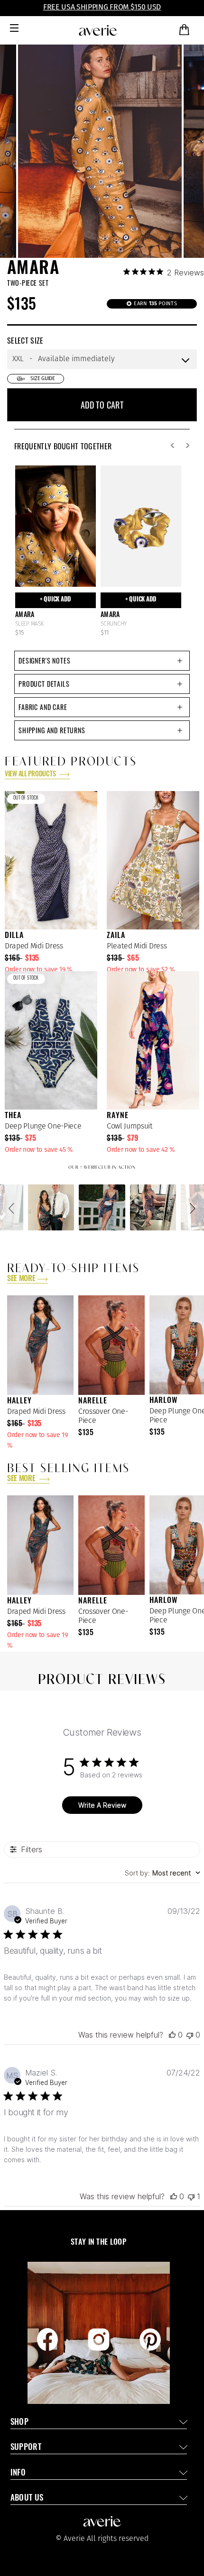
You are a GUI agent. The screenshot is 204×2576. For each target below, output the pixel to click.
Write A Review (102, 1805)
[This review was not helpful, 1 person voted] (191, 2196)
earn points (155, 304)
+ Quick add (56, 600)
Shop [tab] (19, 2423)
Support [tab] (26, 2448)
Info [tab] (18, 2473)
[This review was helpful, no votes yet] (172, 2035)
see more (21, 1279)
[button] (13, 1208)
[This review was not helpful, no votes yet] (190, 2035)
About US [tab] (27, 2499)
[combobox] (162, 1873)
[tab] (102, 661)
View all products (31, 775)
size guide (43, 378)
